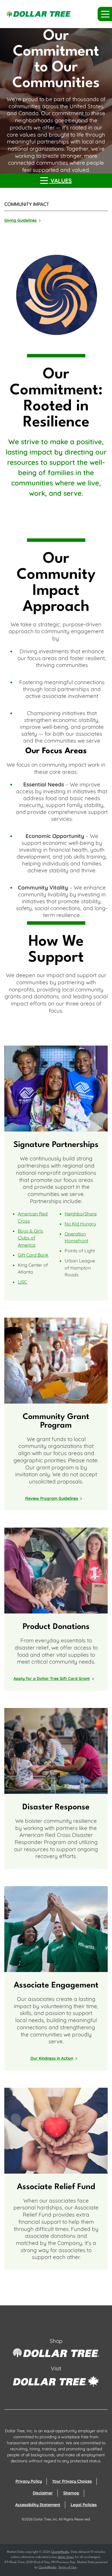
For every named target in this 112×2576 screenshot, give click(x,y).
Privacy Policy (29, 2481)
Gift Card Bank (33, 1255)
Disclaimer (43, 2493)
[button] (105, 14)
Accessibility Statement (38, 2505)
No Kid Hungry (80, 1224)
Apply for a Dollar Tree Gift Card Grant (52, 1678)
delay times (66, 2557)
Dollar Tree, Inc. (46, 2519)
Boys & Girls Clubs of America (30, 1238)
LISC (22, 1282)
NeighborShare (81, 1214)
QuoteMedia (60, 2552)
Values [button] (60, 181)
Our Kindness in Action (52, 2058)
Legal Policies (84, 2505)
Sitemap (71, 2493)
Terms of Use (67, 2568)
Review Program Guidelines (52, 1498)
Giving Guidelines (21, 220)
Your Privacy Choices (72, 2481)
